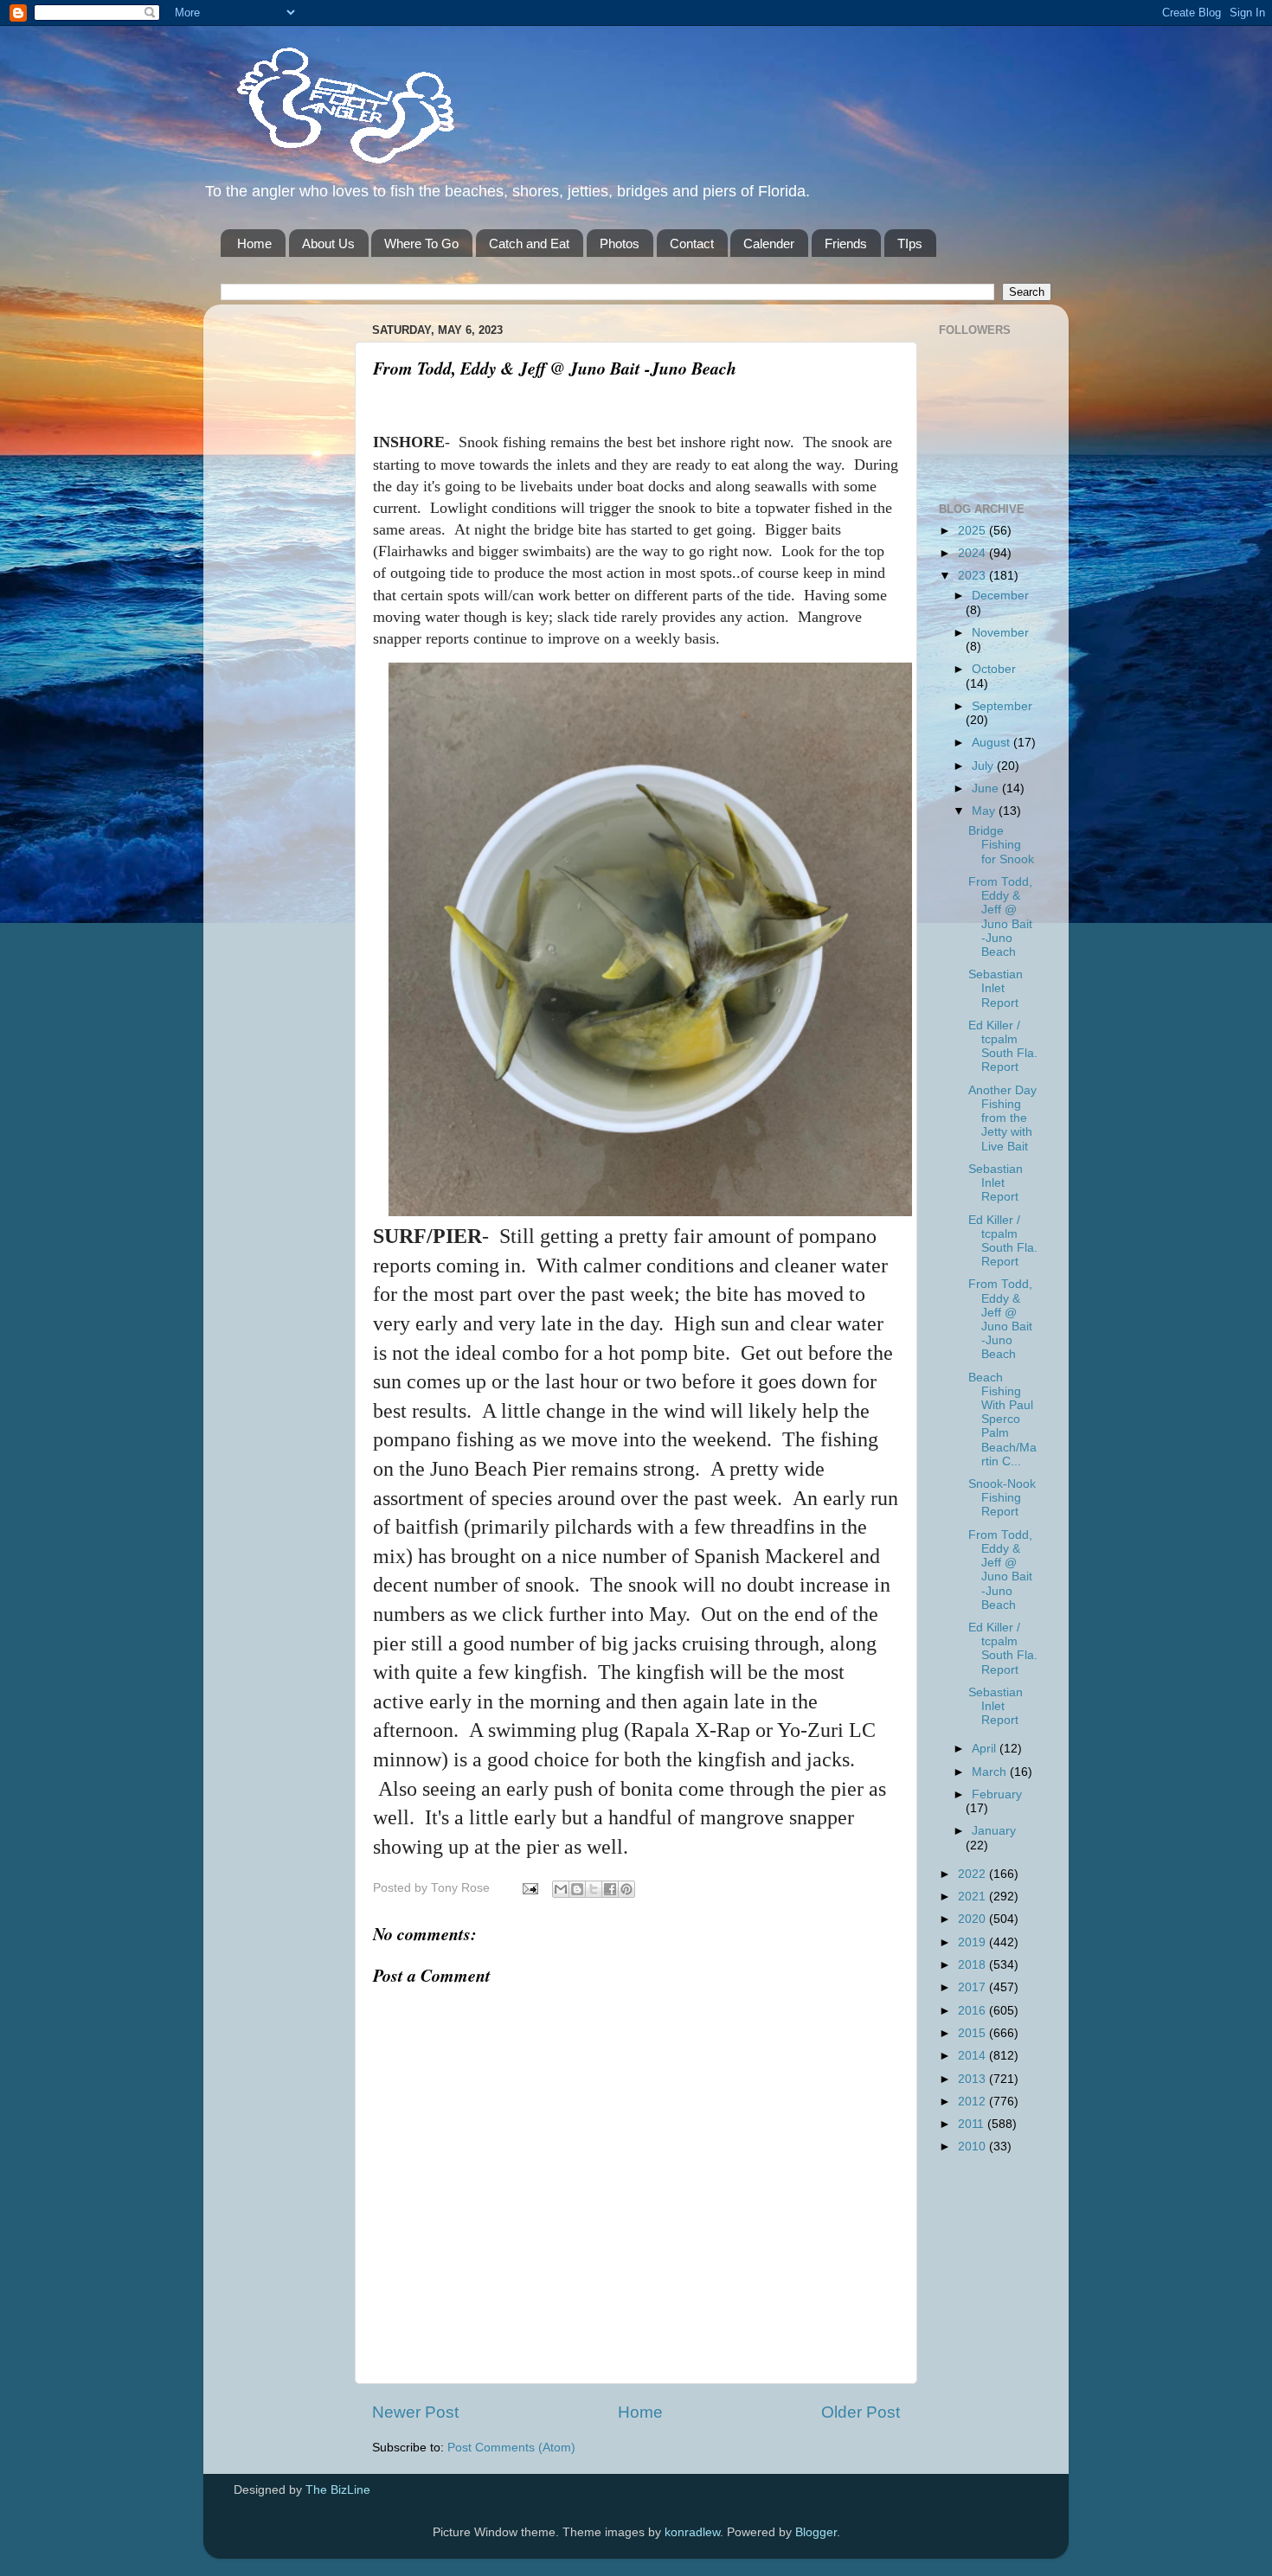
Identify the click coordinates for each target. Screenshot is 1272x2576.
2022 (973, 1874)
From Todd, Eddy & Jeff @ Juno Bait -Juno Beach (1000, 917)
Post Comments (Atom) (511, 2448)
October (994, 669)
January (994, 1831)
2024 (973, 553)
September (1002, 706)
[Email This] (561, 1889)
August (993, 743)
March (991, 1772)
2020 (973, 1919)
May (985, 811)
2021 (973, 1897)
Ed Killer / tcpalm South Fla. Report (1003, 1047)
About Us (328, 244)
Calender (769, 244)
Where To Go (421, 244)
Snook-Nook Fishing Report (1002, 1498)
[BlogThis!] (577, 1889)
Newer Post (415, 2412)
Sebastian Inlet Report (996, 988)
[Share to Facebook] (610, 1889)
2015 (973, 2033)
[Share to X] (594, 1889)
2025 (973, 531)
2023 (973, 576)
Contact (692, 244)
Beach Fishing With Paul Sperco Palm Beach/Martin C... (1002, 1419)
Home (254, 244)
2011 (973, 2124)
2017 (973, 1987)
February (997, 1794)
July (984, 766)
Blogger (816, 2532)
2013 (973, 2079)
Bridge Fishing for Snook (1001, 845)
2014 (973, 2056)
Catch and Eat (529, 244)
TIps (910, 244)
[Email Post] (529, 1888)
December (1000, 596)
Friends (846, 244)
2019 (973, 1942)
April (986, 1749)
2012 (973, 2102)
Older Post (861, 2412)
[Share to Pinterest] (626, 1889)
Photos (620, 244)
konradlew (692, 2532)
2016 (973, 2011)
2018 (973, 1965)
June (987, 788)
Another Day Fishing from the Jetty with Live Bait (1002, 1118)
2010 (973, 2147)
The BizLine (338, 2490)
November (1000, 633)
